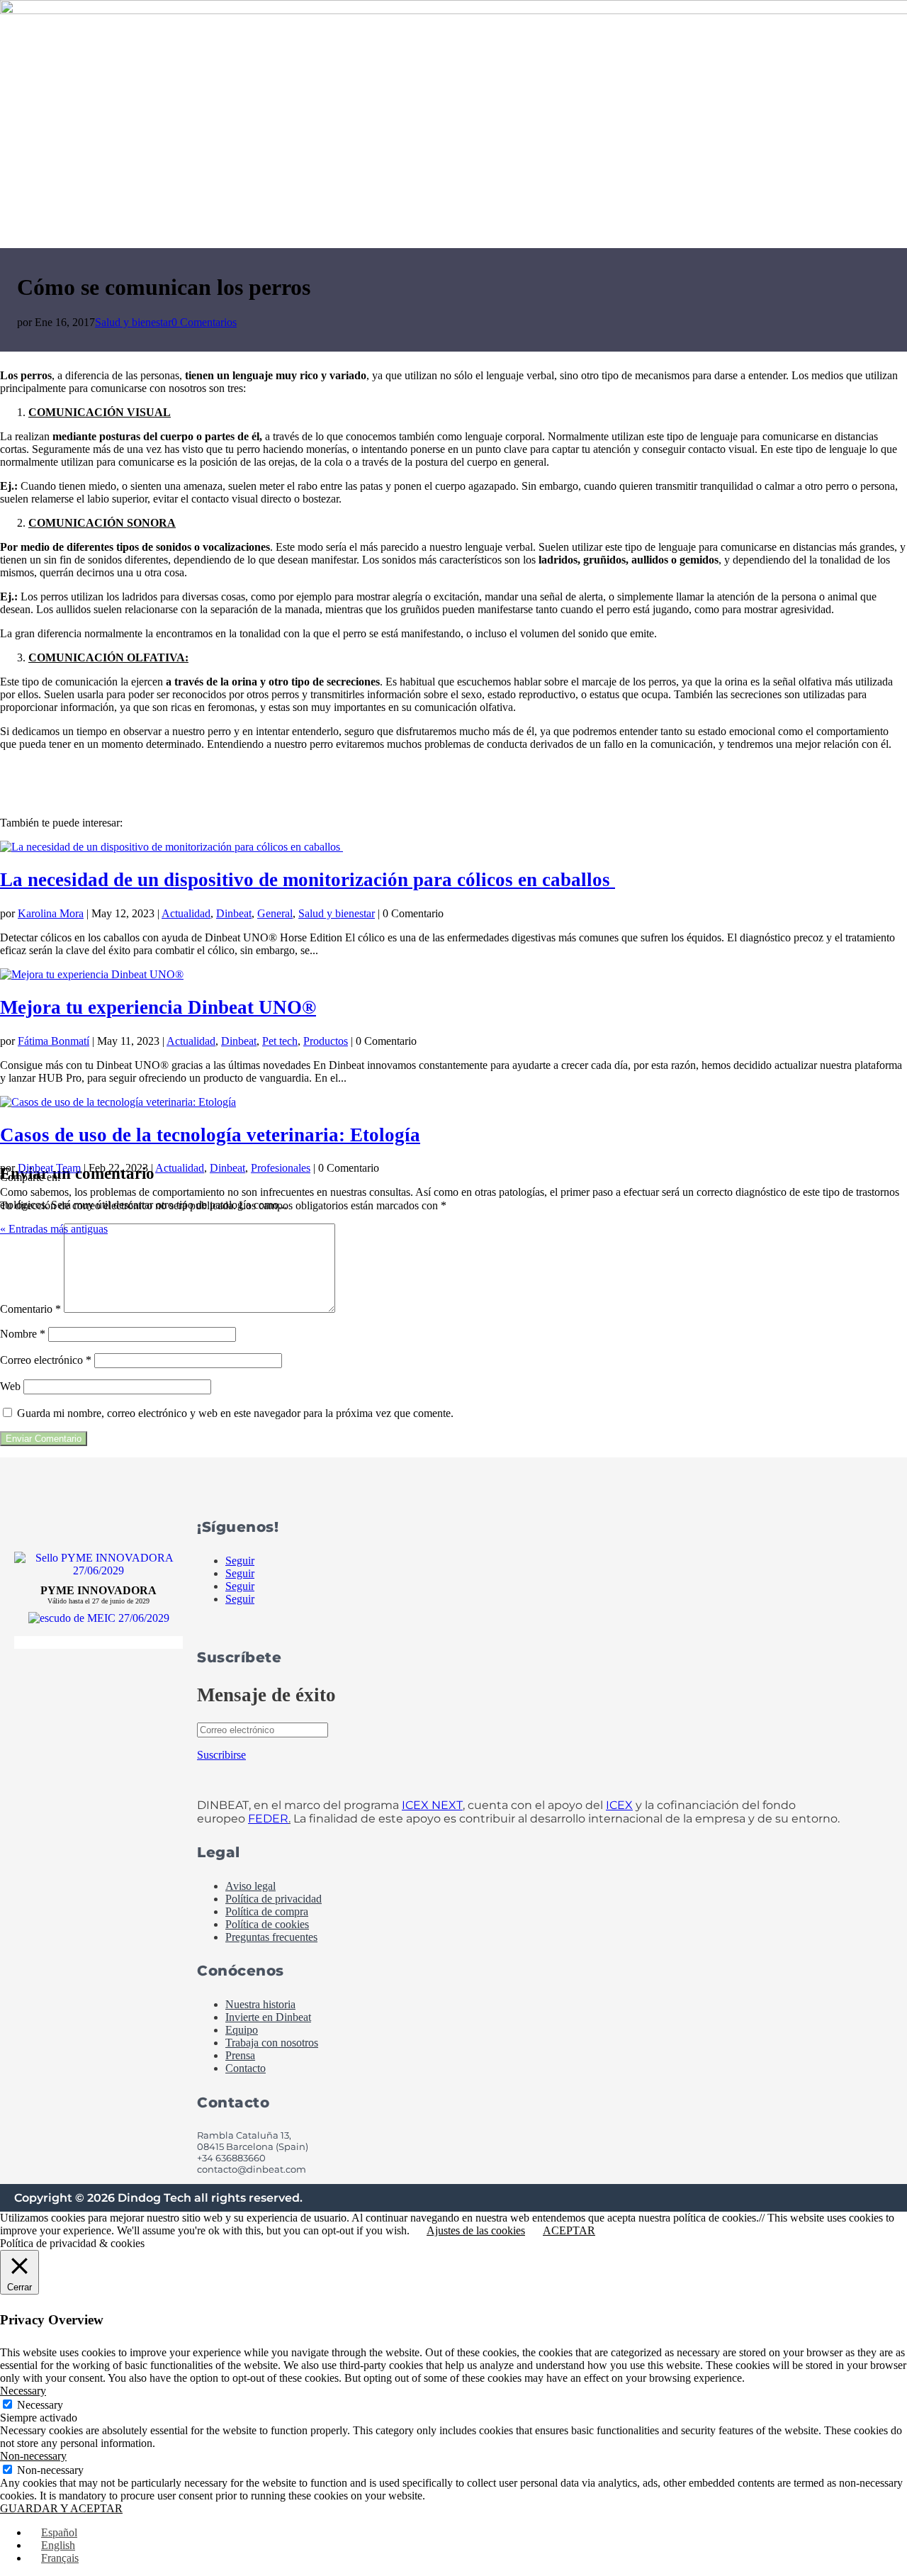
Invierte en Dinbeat (268, 2017)
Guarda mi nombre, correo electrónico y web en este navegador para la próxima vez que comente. (235, 1413)
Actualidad (186, 913)
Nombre (23, 1334)
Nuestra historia (260, 2004)
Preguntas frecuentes (271, 1937)
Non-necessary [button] (33, 2456)
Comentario (30, 1309)
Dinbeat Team (49, 1168)
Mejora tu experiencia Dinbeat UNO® (158, 1007)
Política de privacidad (274, 1899)
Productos (326, 1041)
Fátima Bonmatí (53, 1041)
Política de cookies (267, 1924)
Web (10, 1386)
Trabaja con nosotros (272, 2043)
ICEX (619, 1805)
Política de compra (267, 1911)
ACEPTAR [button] (569, 2230)
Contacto (246, 2068)
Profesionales (281, 1168)
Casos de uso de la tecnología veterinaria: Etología (210, 1135)
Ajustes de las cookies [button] (476, 2230)
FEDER (268, 1819)
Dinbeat (234, 913)
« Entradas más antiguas (54, 1229)
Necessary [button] (23, 2391)
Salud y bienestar (133, 322)
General (275, 913)
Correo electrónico (46, 1360)
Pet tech (280, 1041)
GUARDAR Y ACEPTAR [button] (61, 2508)
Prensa (240, 2055)
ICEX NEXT (432, 1805)
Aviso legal (250, 1886)
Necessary (40, 2405)
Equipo (242, 2030)
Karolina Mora (51, 913)
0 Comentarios (204, 322)
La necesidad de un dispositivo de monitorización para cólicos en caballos (308, 880)
